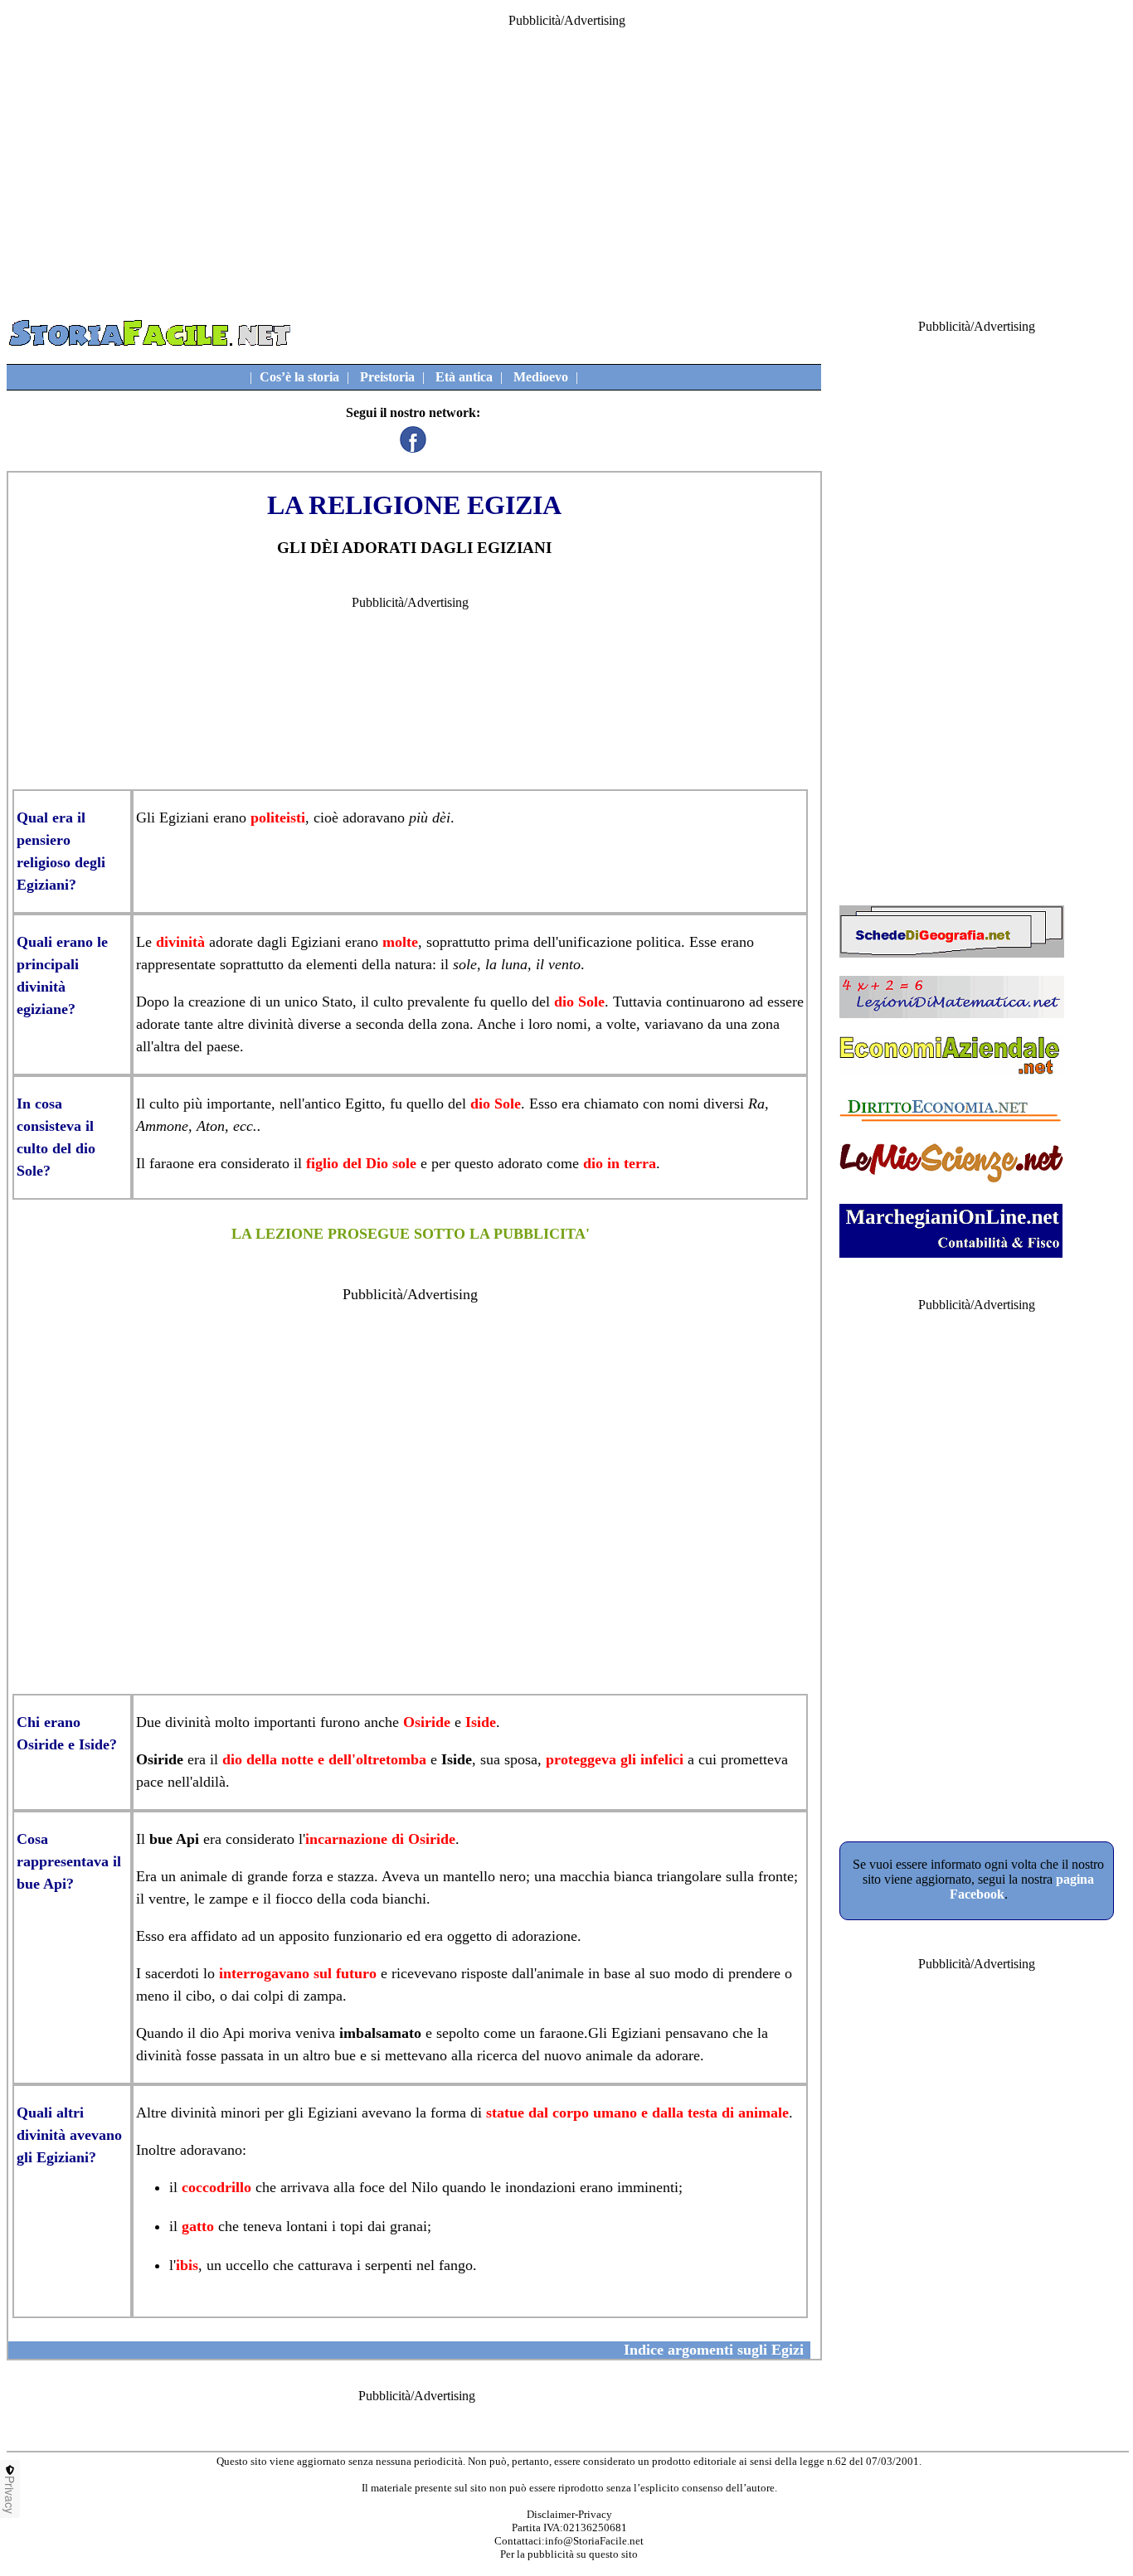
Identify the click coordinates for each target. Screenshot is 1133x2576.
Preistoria (387, 377)
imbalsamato (380, 2033)
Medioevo (541, 377)
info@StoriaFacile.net (594, 2541)
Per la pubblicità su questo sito (569, 2554)
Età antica (464, 377)
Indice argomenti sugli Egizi (714, 2350)
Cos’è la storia (299, 377)
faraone (172, 1163)
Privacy (10, 2495)
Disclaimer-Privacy (569, 2514)
